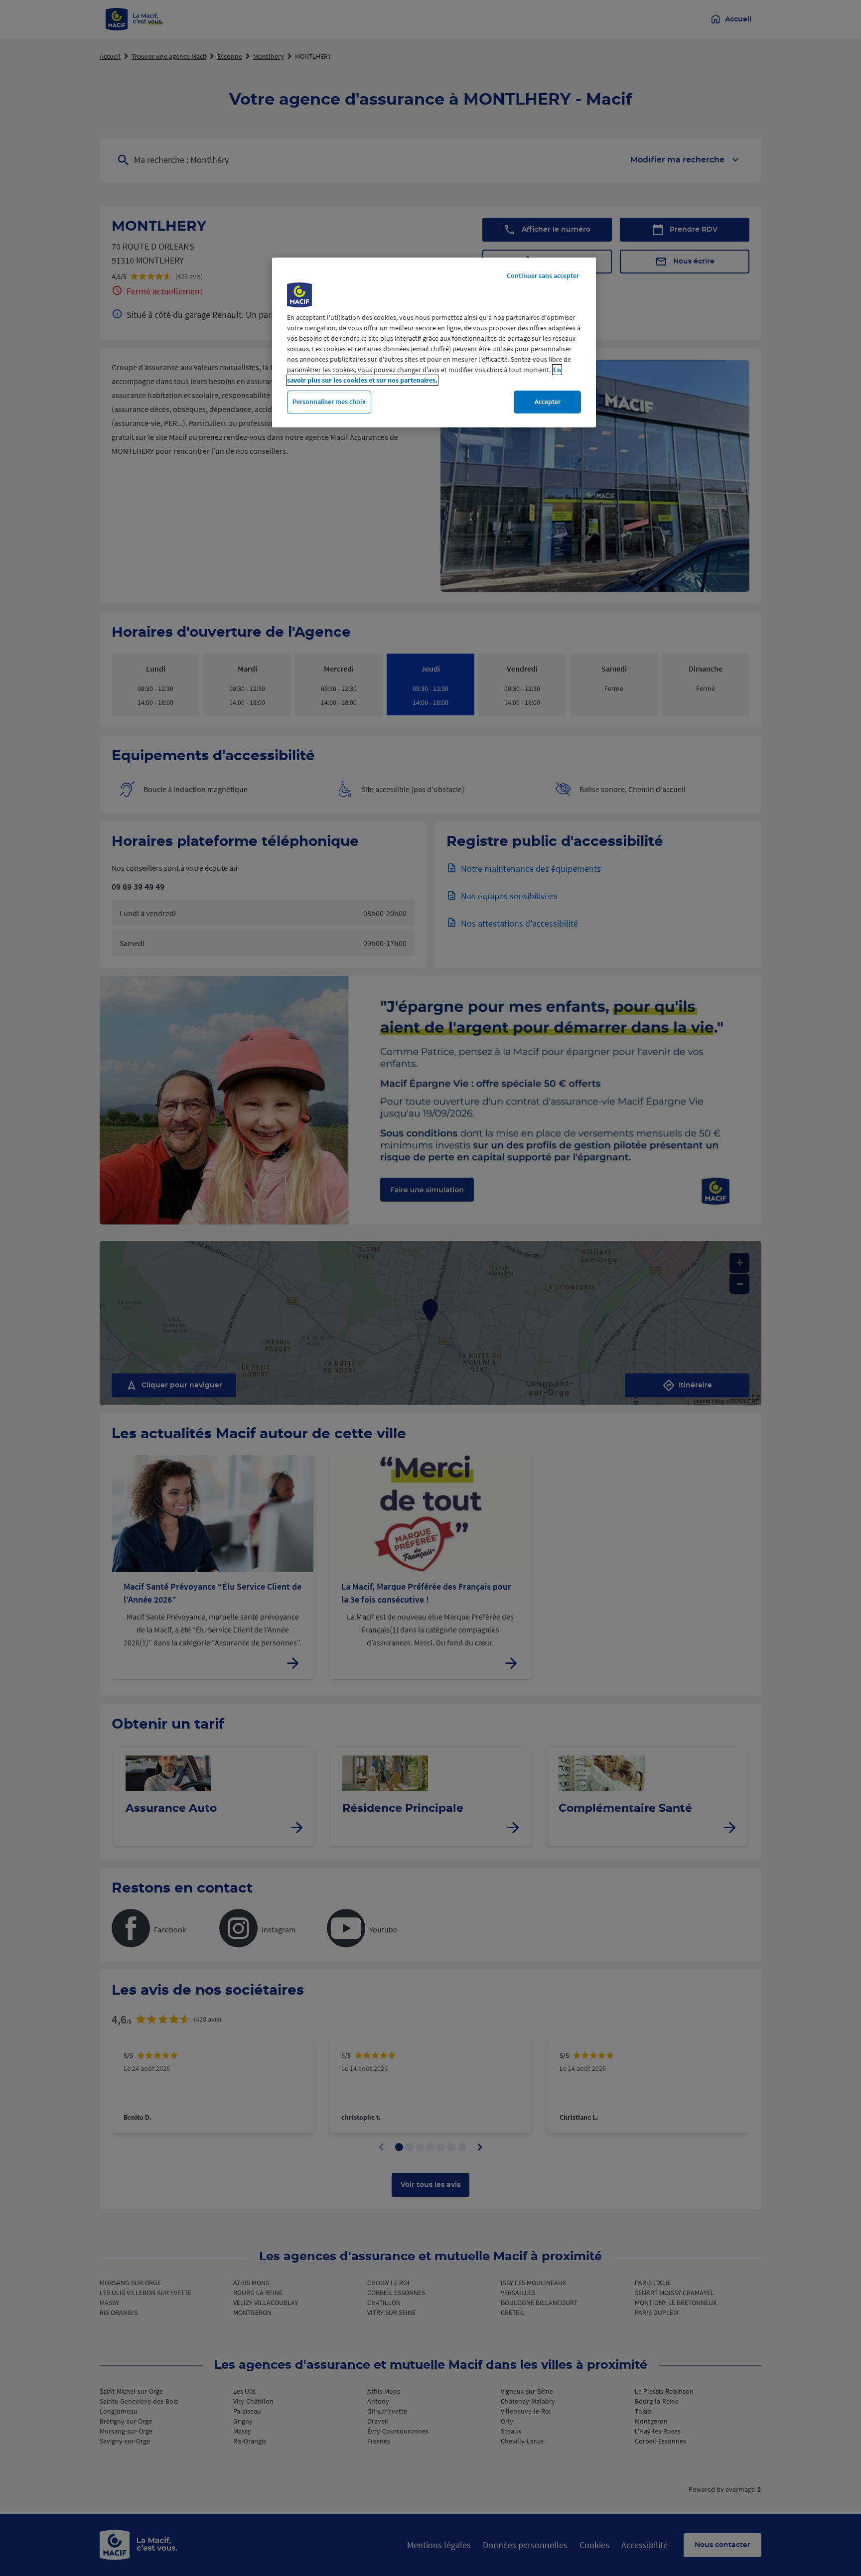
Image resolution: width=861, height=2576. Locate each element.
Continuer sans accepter (543, 275)
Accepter (548, 402)
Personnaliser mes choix (329, 402)
